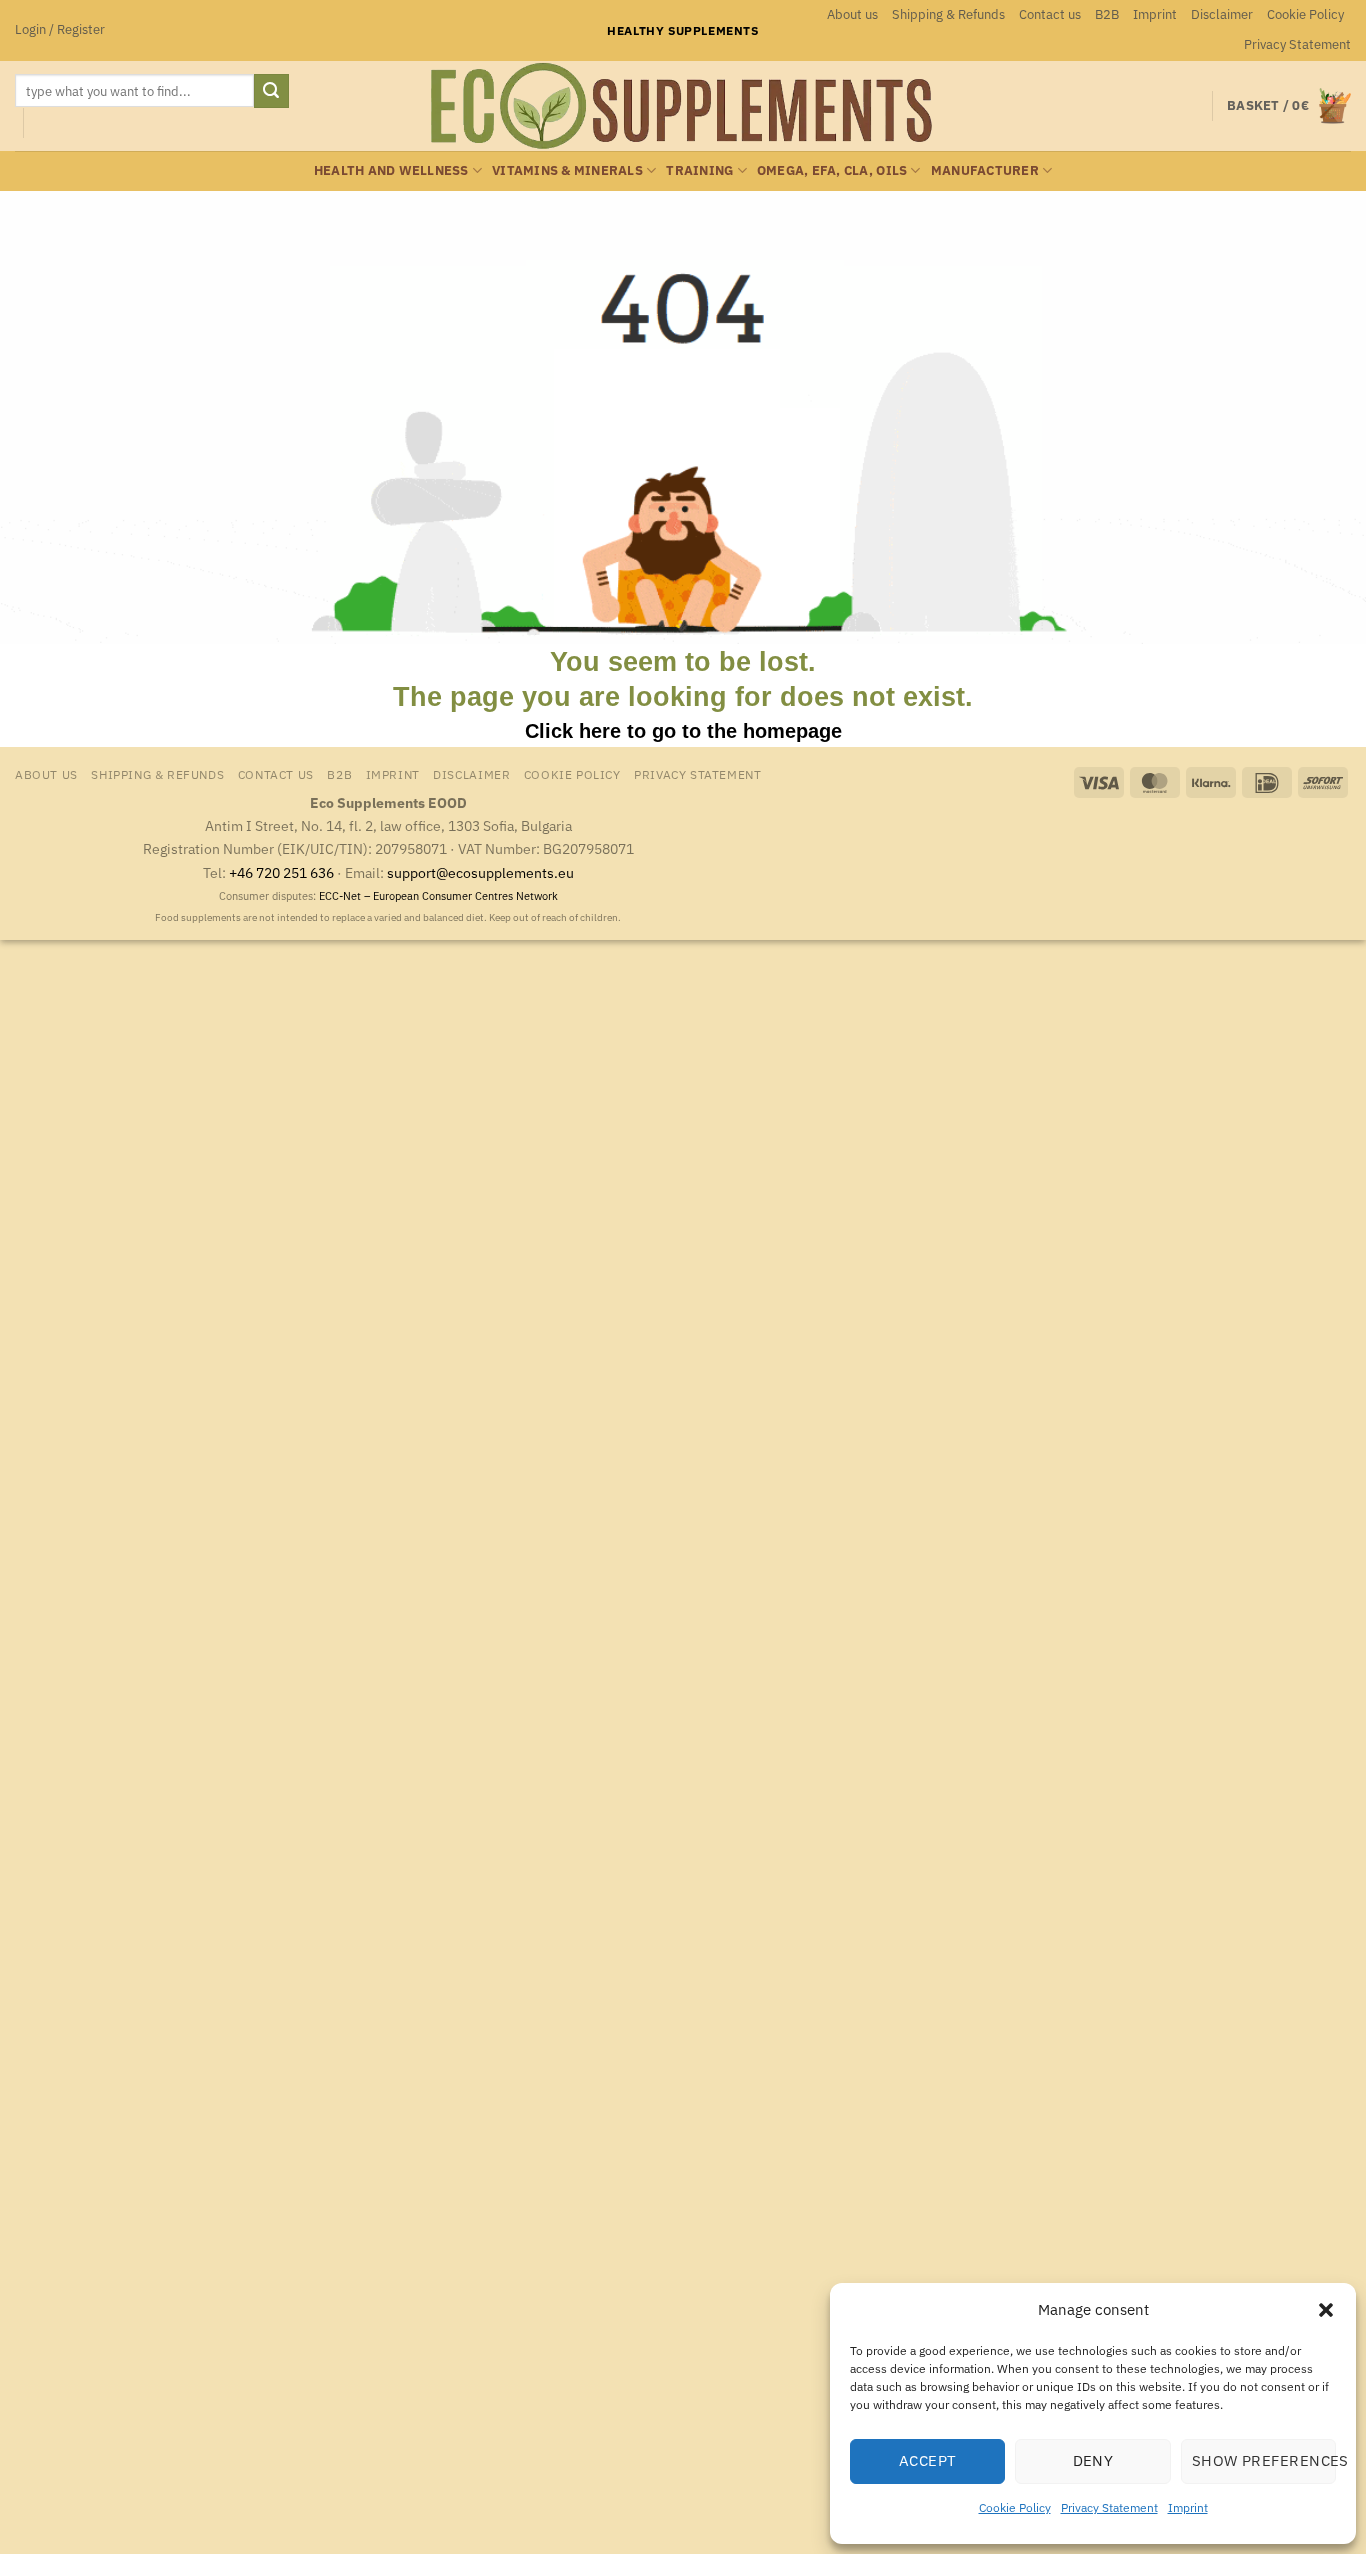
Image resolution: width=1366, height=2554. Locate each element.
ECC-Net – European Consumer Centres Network (438, 896)
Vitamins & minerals (567, 170)
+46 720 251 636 (281, 872)
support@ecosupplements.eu (480, 872)
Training (699, 170)
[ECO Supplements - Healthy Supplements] (683, 106)
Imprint (1188, 2507)
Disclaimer (1222, 14)
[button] (1326, 2310)
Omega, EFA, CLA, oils (832, 170)
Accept (928, 2460)
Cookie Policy (1015, 2507)
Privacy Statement (1109, 2507)
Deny (1093, 2460)
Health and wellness (391, 170)
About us (852, 14)
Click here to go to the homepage (683, 731)
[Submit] (271, 91)
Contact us (1050, 14)
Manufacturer (985, 170)
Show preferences (1264, 2460)
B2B (1107, 14)
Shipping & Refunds (948, 14)
